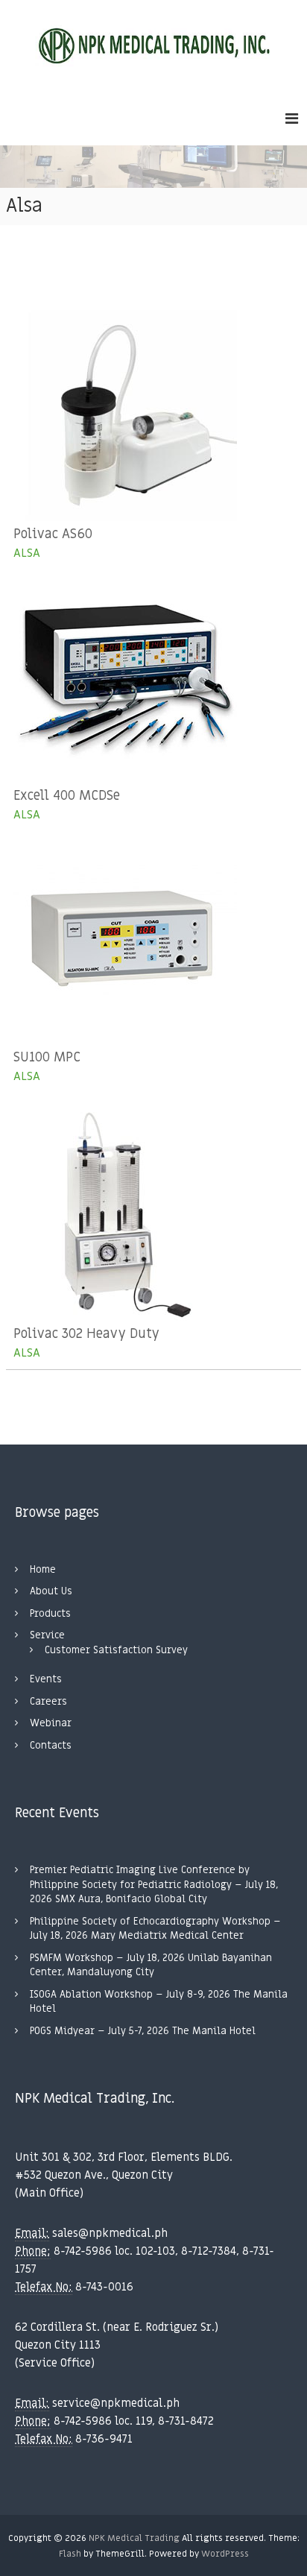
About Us (51, 1591)
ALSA (27, 553)
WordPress (225, 2554)
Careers (48, 1701)
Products (50, 1613)
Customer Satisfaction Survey (116, 1650)
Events (46, 1679)
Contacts (51, 1745)
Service (47, 1635)
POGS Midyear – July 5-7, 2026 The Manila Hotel (143, 2031)
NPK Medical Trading (134, 2538)
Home (43, 1569)
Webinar (51, 1723)
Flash (70, 2554)
